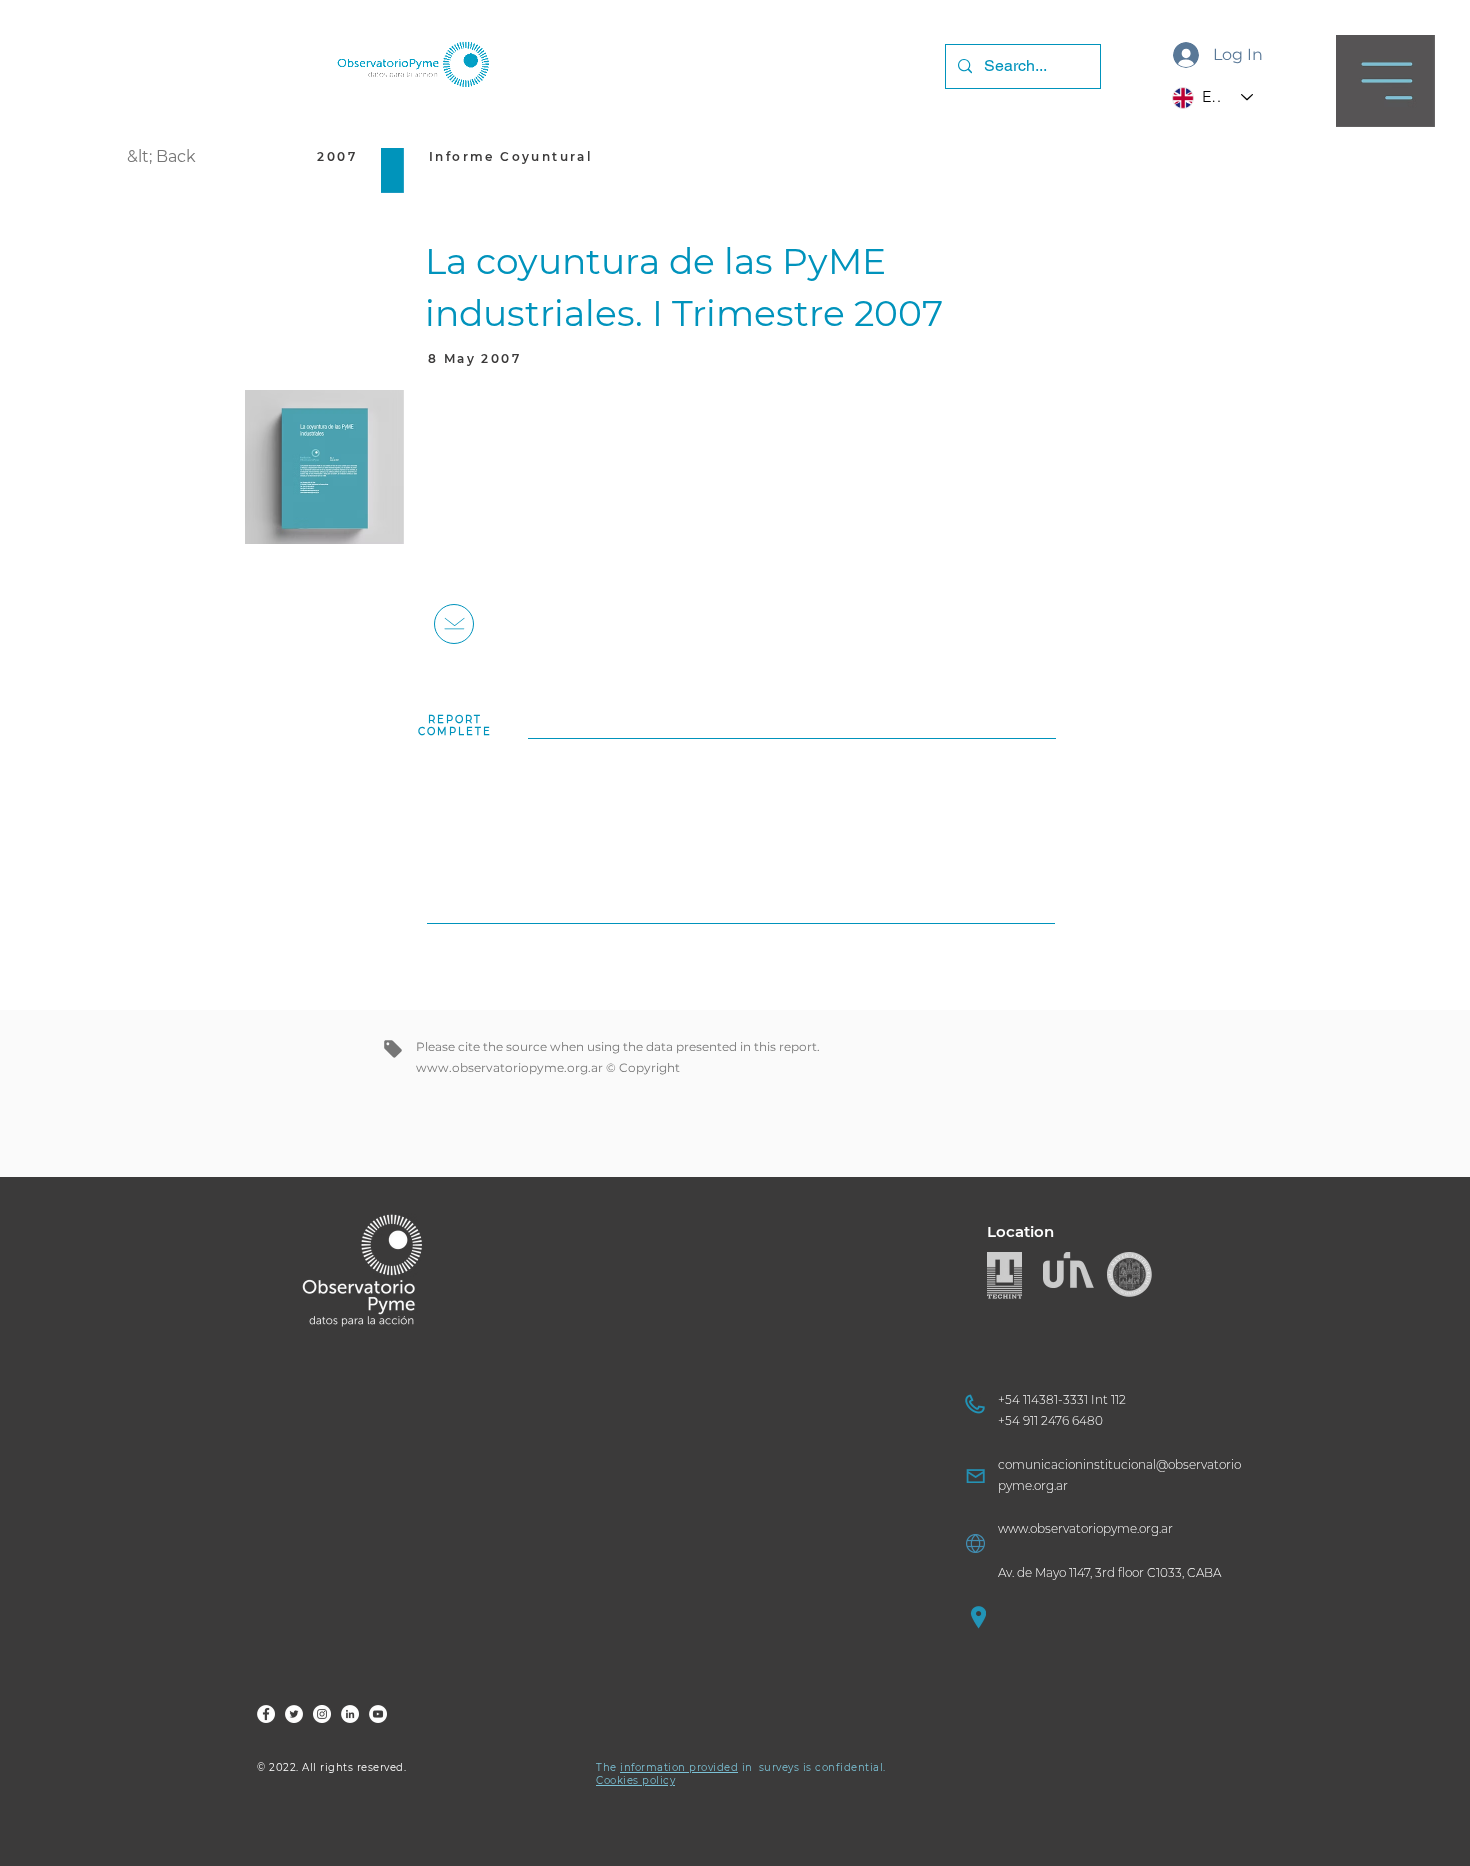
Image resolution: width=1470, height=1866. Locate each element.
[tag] (393, 1049)
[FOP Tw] (294, 1714)
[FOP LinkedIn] (350, 1714)
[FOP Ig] (322, 1714)
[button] (1385, 81)
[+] (454, 624)
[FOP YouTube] (378, 1714)
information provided (679, 1767)
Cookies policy (635, 1780)
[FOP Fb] (266, 1714)
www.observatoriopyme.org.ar (509, 1067)
